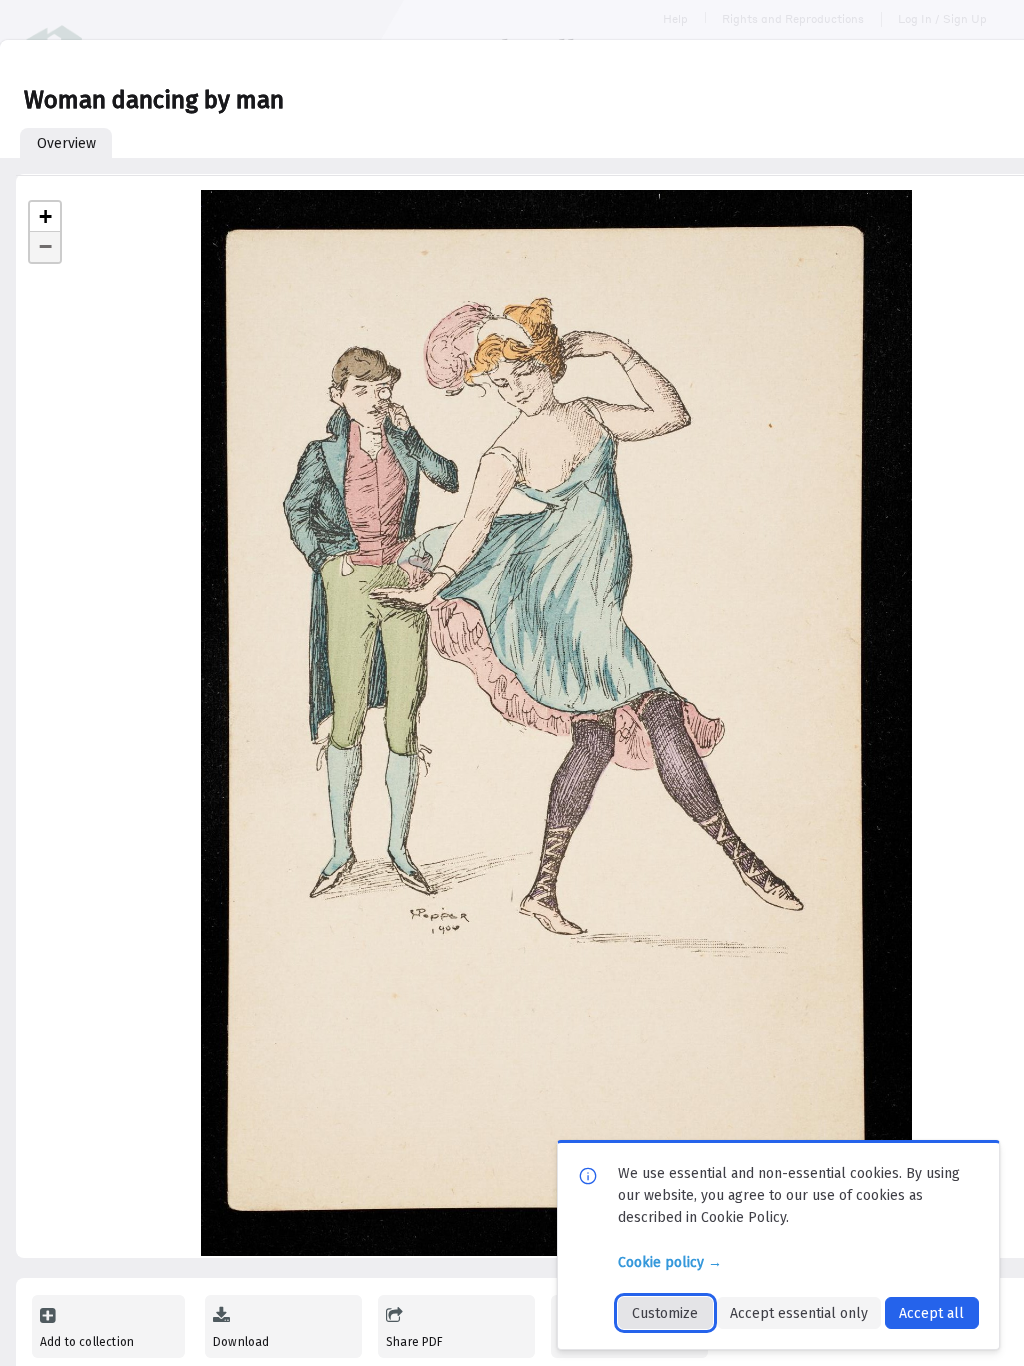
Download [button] (241, 1342)
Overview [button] (66, 143)
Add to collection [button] (87, 1342)
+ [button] (45, 216)
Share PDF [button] (415, 1342)
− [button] (45, 246)
